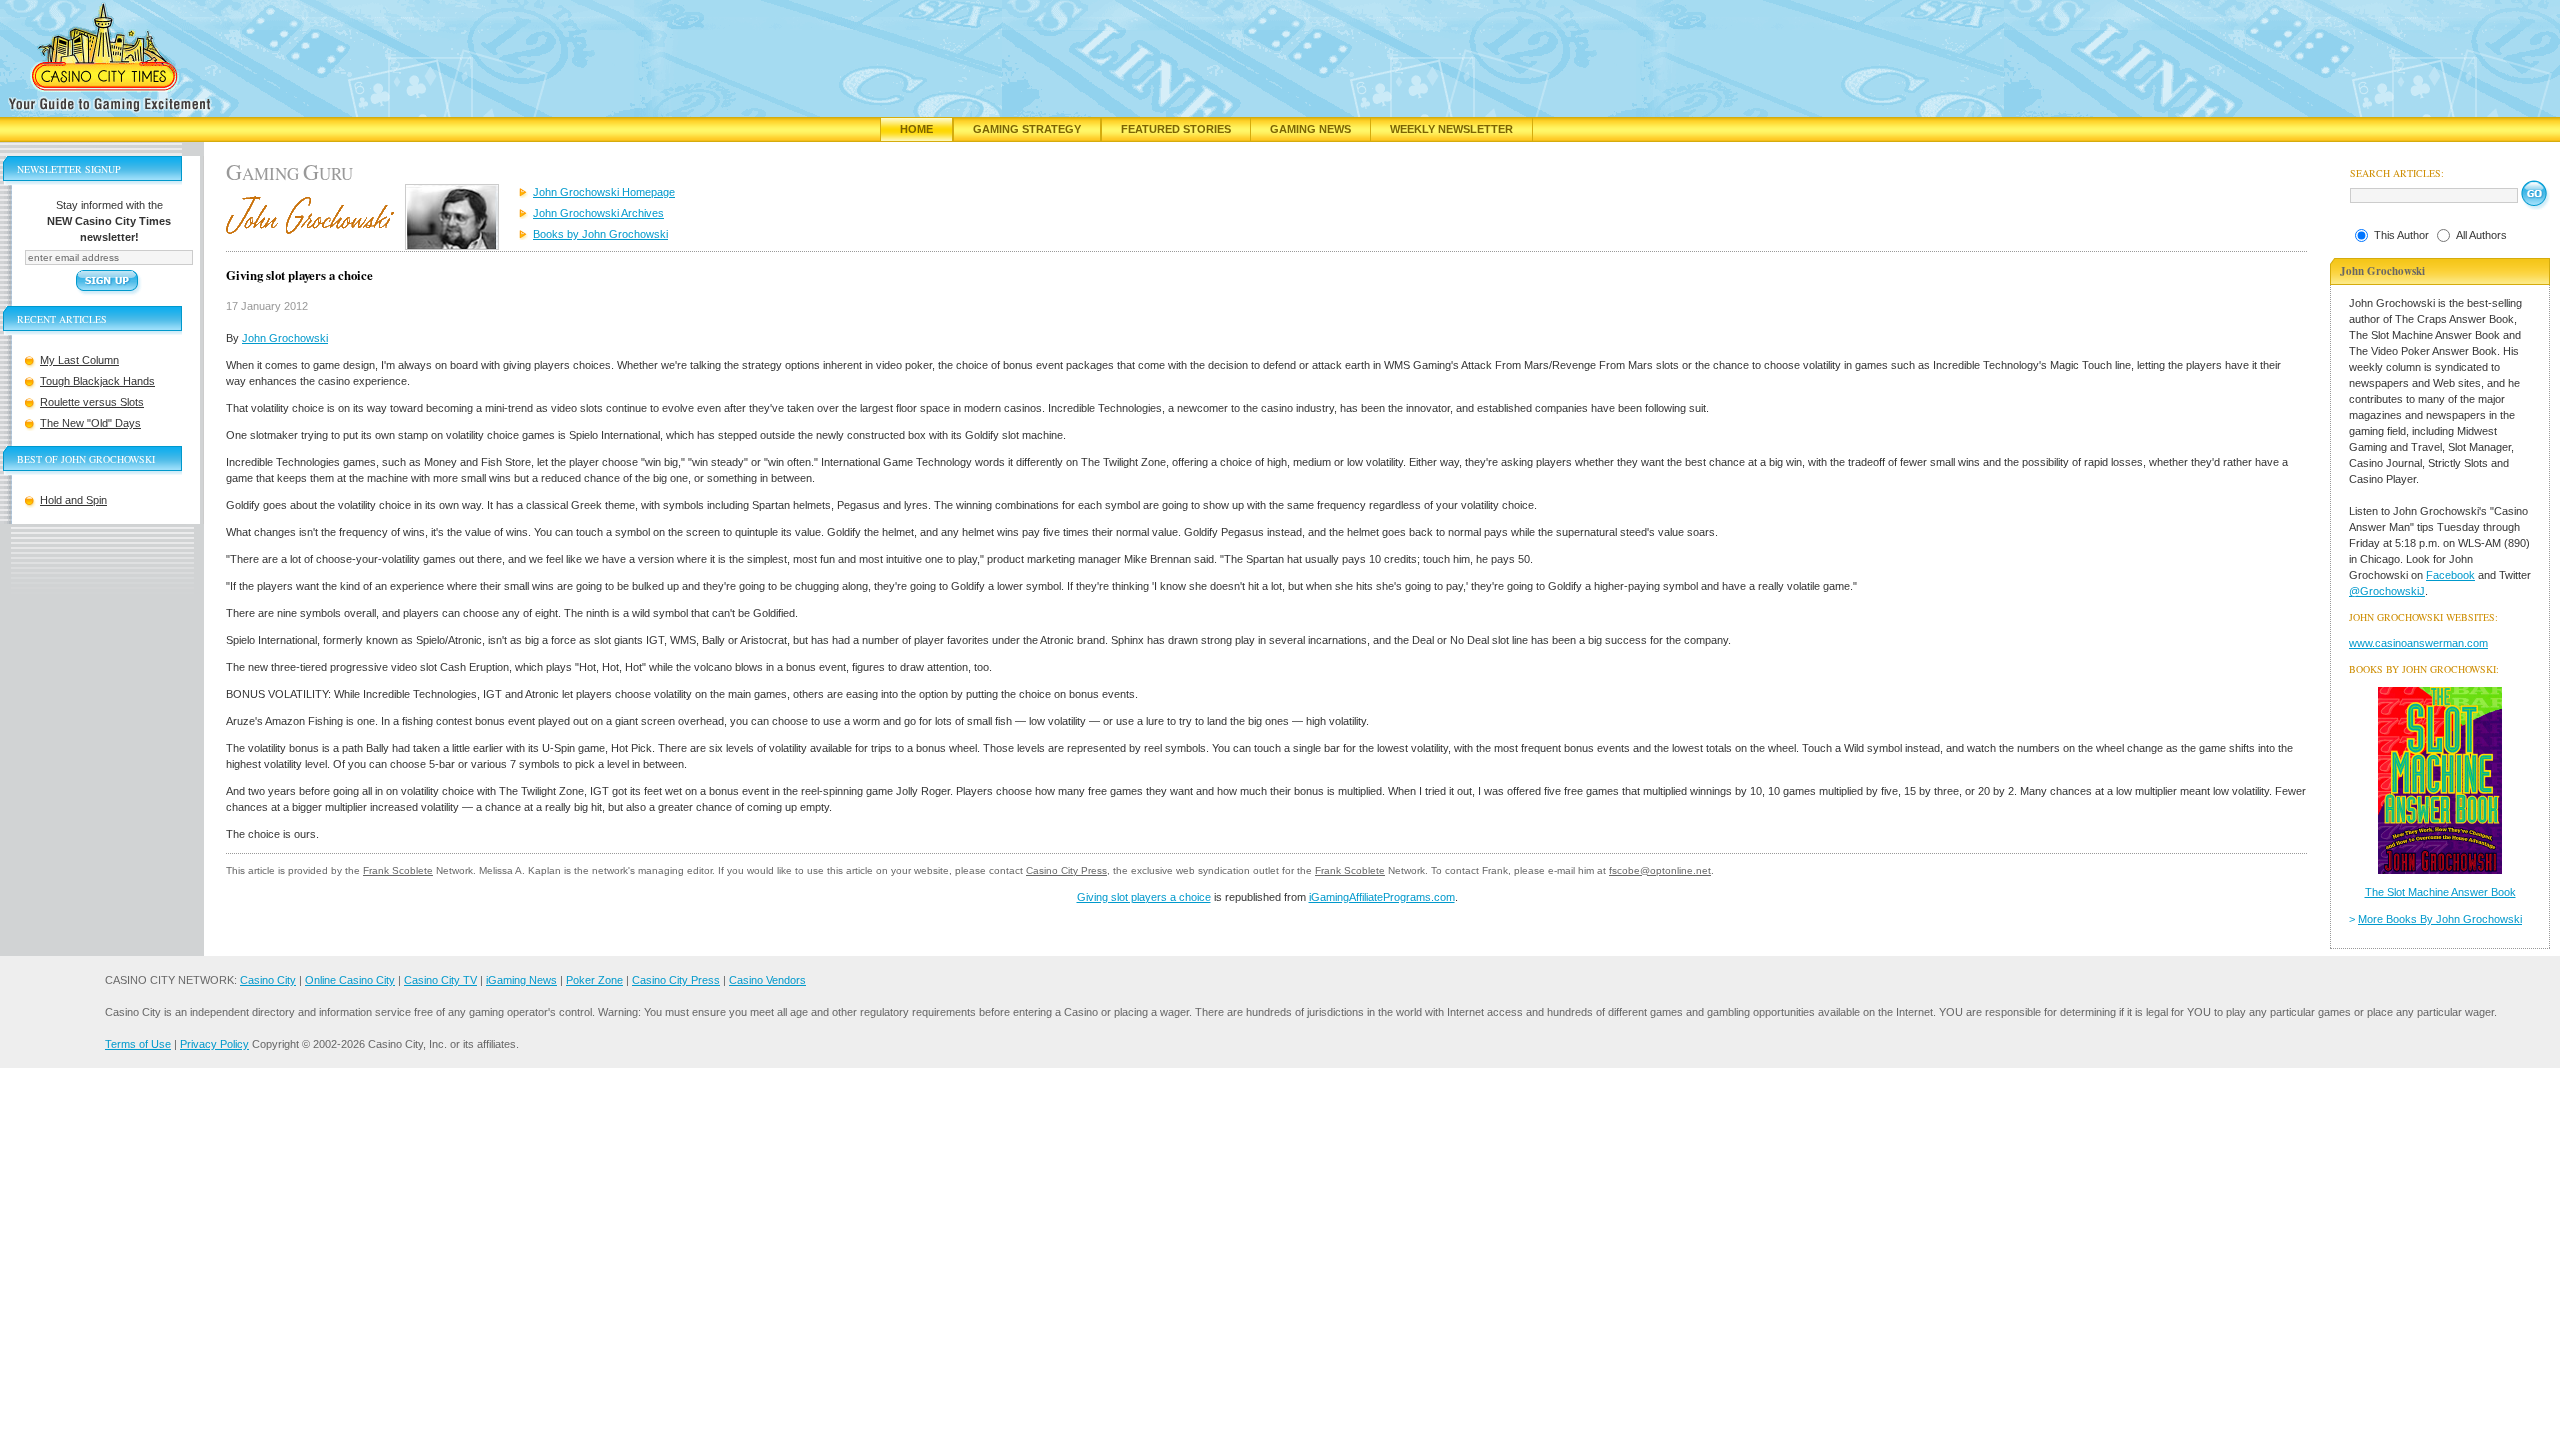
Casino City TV (440, 980)
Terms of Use (138, 1044)
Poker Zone (594, 980)
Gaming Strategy (1027, 129)
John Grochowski (285, 338)
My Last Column (79, 360)
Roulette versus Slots (92, 402)
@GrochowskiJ (2387, 591)
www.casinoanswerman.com (2418, 643)
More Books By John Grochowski (2440, 919)
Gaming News (1310, 129)
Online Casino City (350, 980)
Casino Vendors (767, 980)
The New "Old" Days (90, 423)
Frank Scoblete (398, 870)
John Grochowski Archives (598, 213)
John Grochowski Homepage (604, 192)
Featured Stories (1176, 129)
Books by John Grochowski (600, 234)
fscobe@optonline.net (1660, 870)
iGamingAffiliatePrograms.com (1382, 897)
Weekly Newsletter (1451, 129)
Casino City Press (1066, 870)
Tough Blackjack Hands (97, 381)
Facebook (2450, 575)
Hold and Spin (73, 500)
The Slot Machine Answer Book (2440, 892)
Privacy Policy (214, 1044)
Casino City (268, 980)
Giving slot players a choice (1144, 897)
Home (916, 129)
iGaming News (521, 980)
